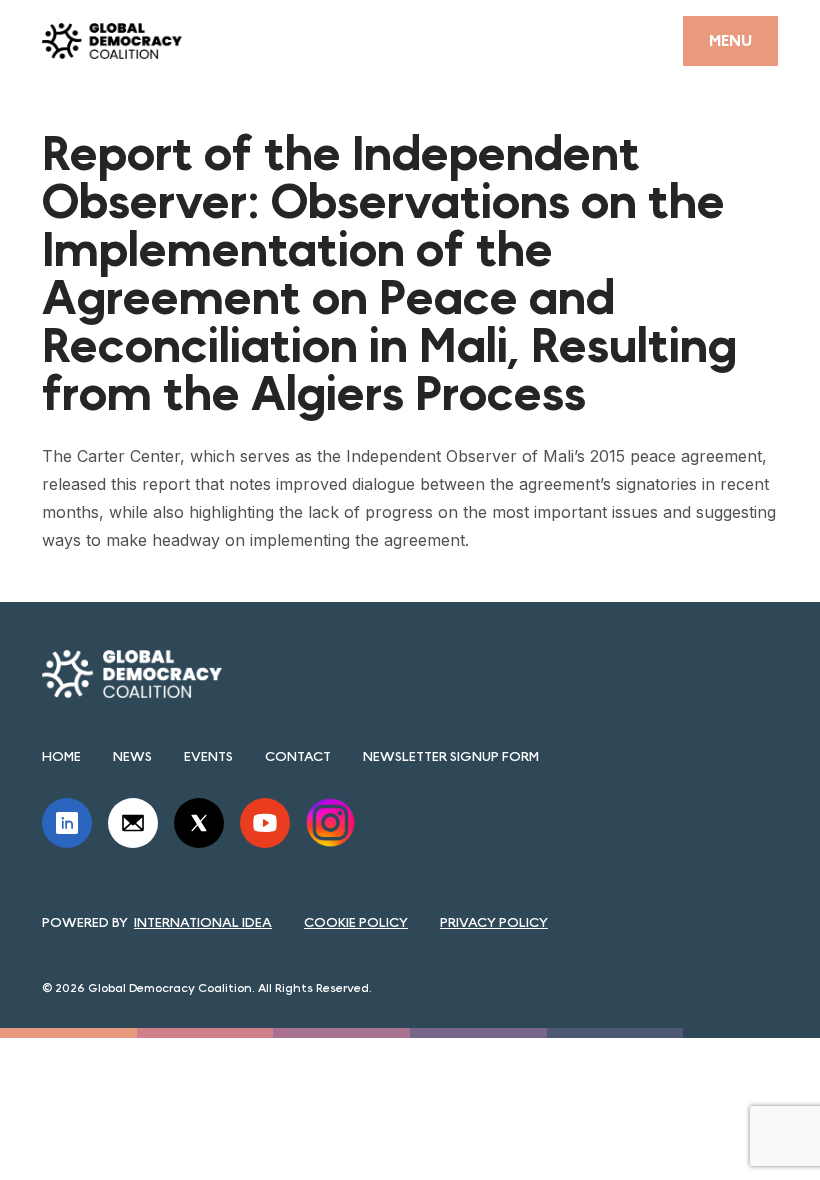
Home (61, 756)
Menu (730, 40)
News (132, 756)
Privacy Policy (494, 922)
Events (208, 756)
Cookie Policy (356, 922)
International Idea (203, 922)
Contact (298, 756)
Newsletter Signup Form (451, 756)
